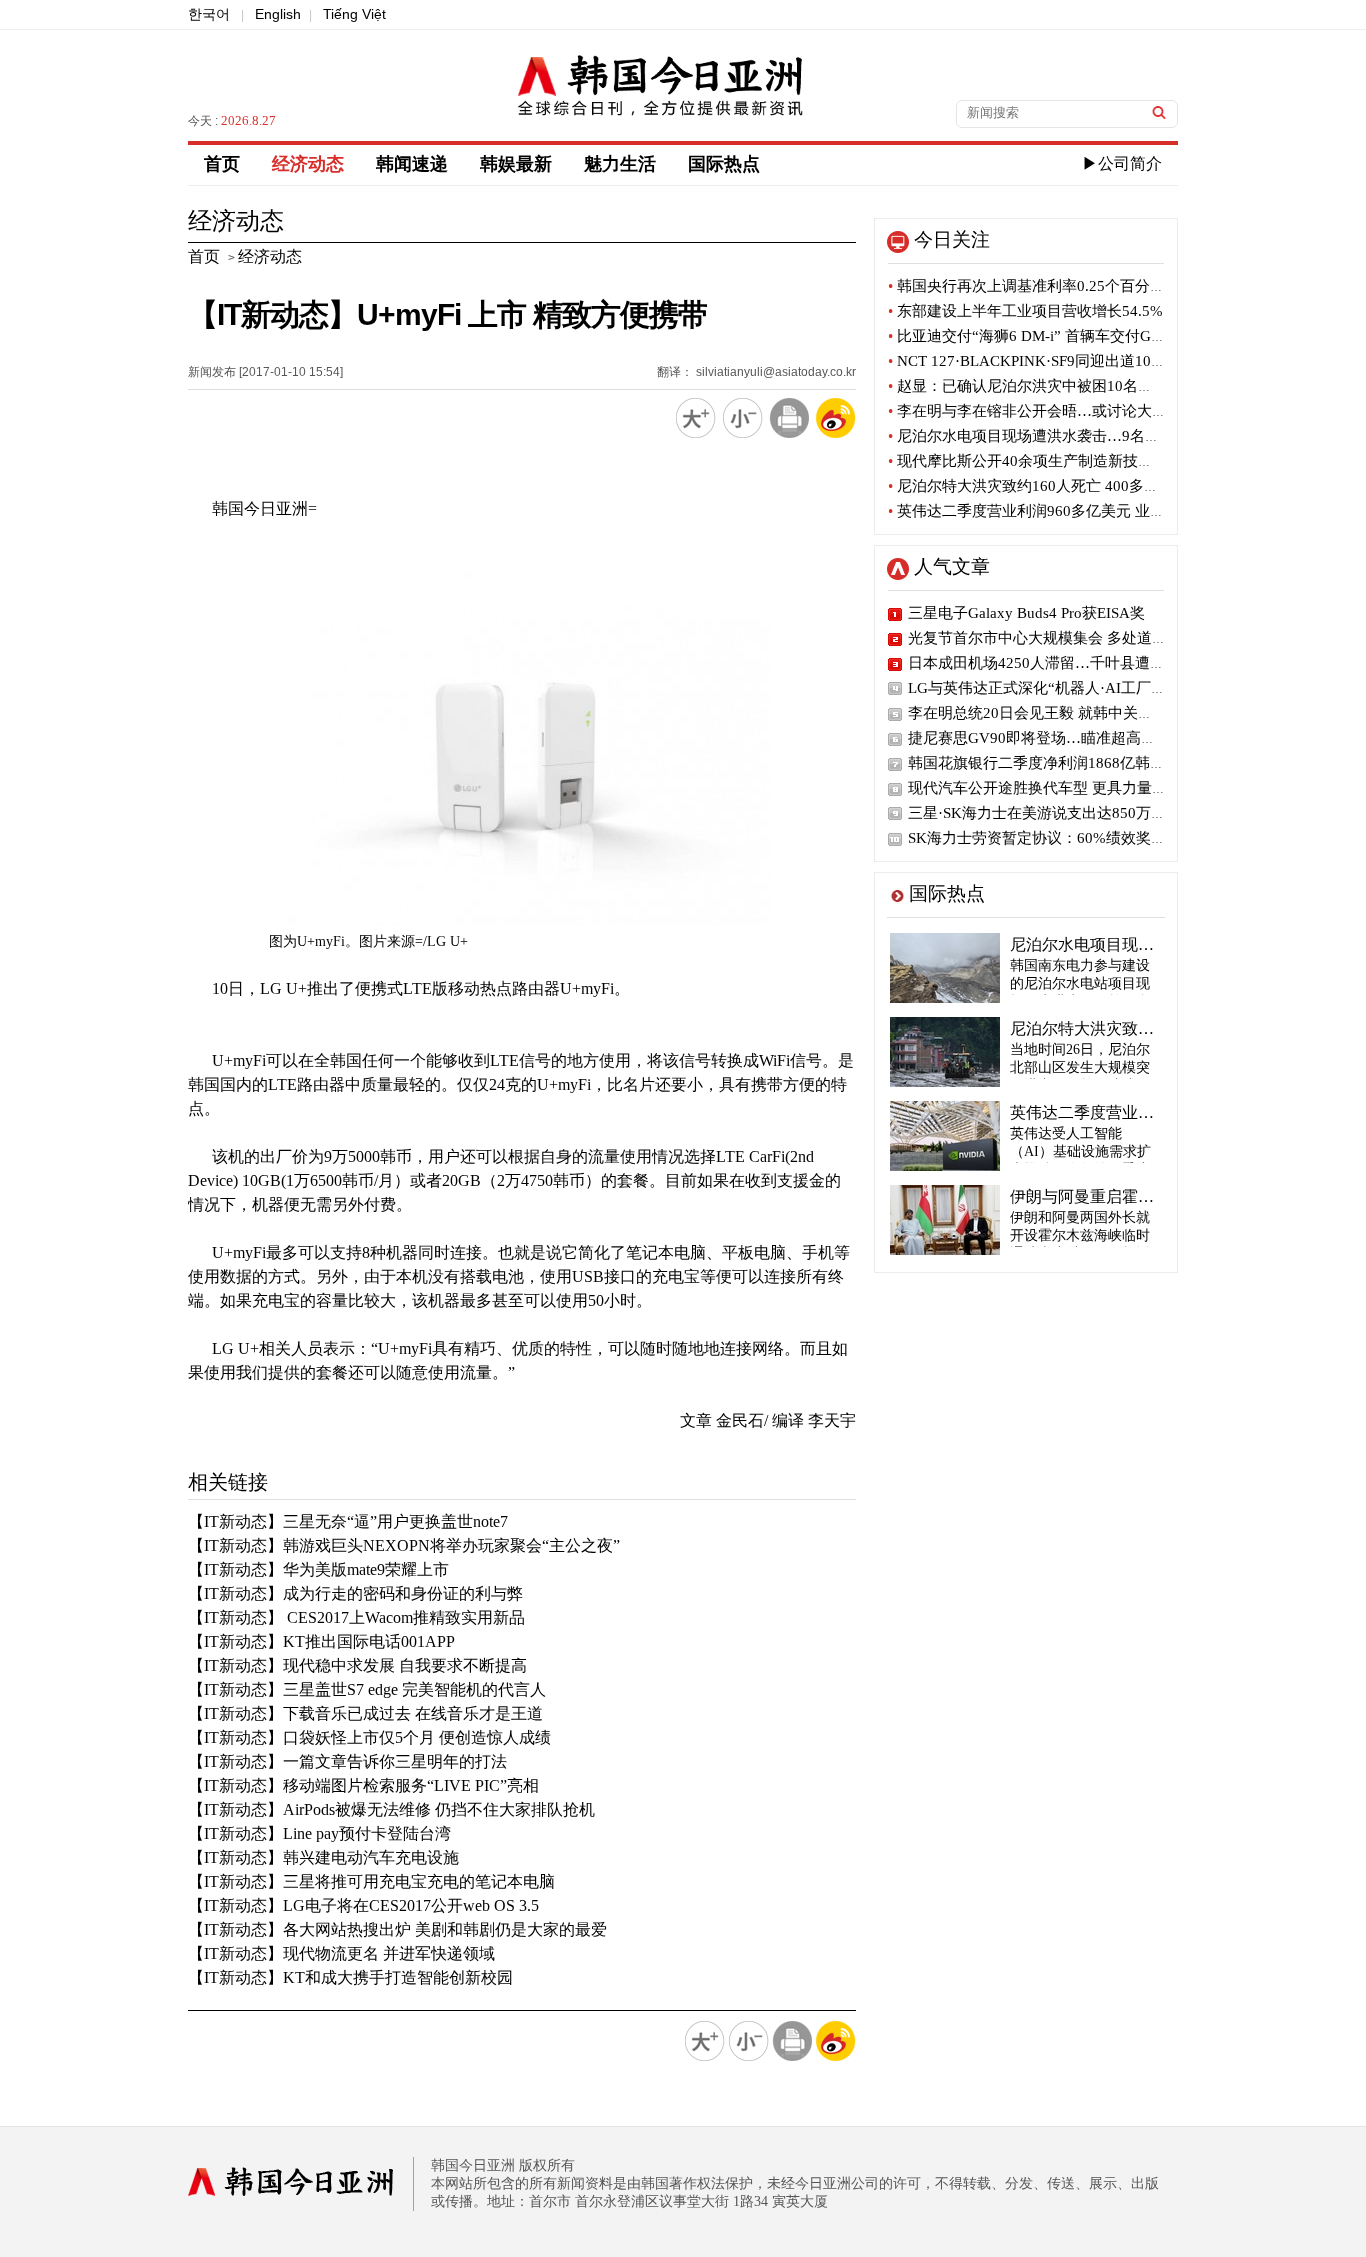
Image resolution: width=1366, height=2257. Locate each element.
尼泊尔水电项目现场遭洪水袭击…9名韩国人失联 (1054, 436)
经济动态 (308, 164)
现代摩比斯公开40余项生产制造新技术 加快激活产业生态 (1082, 461)
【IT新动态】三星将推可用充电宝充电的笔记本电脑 (371, 1881)
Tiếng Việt (354, 14)
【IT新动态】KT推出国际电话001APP (321, 1641)
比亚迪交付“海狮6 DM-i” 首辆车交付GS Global (1046, 336)
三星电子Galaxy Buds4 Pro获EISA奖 (1026, 613)
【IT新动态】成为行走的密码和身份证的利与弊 (355, 1593)
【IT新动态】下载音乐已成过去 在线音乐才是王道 (365, 1713)
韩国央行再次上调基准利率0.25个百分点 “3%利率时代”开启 (1091, 286)
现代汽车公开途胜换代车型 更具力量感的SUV (1060, 788)
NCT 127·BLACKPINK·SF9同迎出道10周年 (1034, 361)
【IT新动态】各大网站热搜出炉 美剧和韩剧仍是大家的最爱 (397, 1929)
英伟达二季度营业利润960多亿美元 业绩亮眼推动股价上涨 (1086, 511)
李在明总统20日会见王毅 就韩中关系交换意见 (1060, 713)
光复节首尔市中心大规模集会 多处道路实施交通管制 (1082, 638)
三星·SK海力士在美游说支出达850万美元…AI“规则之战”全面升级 (1127, 813)
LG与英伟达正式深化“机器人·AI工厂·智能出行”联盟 (1080, 688)
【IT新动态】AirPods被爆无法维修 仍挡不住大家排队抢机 (391, 1809)
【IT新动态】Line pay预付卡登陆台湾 (319, 1833)
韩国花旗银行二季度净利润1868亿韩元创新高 (1059, 763)
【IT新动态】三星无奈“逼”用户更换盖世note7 (348, 1521)
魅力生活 (620, 164)
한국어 (209, 14)
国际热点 (724, 164)
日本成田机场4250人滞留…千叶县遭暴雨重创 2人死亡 (1087, 663)
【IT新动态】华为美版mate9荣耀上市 (318, 1569)
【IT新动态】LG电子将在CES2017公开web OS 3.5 (363, 1905)
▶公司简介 (1122, 163)
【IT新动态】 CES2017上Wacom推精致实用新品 (356, 1617)
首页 (222, 164)
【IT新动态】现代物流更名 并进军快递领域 (341, 1953)
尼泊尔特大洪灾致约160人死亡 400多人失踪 (1038, 486)
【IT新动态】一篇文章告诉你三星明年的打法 (347, 1761)
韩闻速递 (412, 164)
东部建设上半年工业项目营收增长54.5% (1025, 311)
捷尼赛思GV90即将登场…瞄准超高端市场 (1047, 738)
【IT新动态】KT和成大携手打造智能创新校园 (350, 1977)
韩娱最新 (516, 164)
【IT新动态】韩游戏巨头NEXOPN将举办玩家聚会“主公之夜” (404, 1545)
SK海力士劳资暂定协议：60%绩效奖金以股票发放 (1074, 838)
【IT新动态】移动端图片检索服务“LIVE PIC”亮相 (363, 1785)
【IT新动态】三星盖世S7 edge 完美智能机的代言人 (367, 1689)
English (278, 14)
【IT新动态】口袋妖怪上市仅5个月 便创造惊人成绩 (369, 1737)
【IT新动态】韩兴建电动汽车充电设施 (323, 1857)
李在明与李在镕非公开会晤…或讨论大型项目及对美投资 (1080, 411)
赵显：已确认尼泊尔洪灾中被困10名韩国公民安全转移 (1073, 386)
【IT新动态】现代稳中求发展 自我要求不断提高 (357, 1665)
